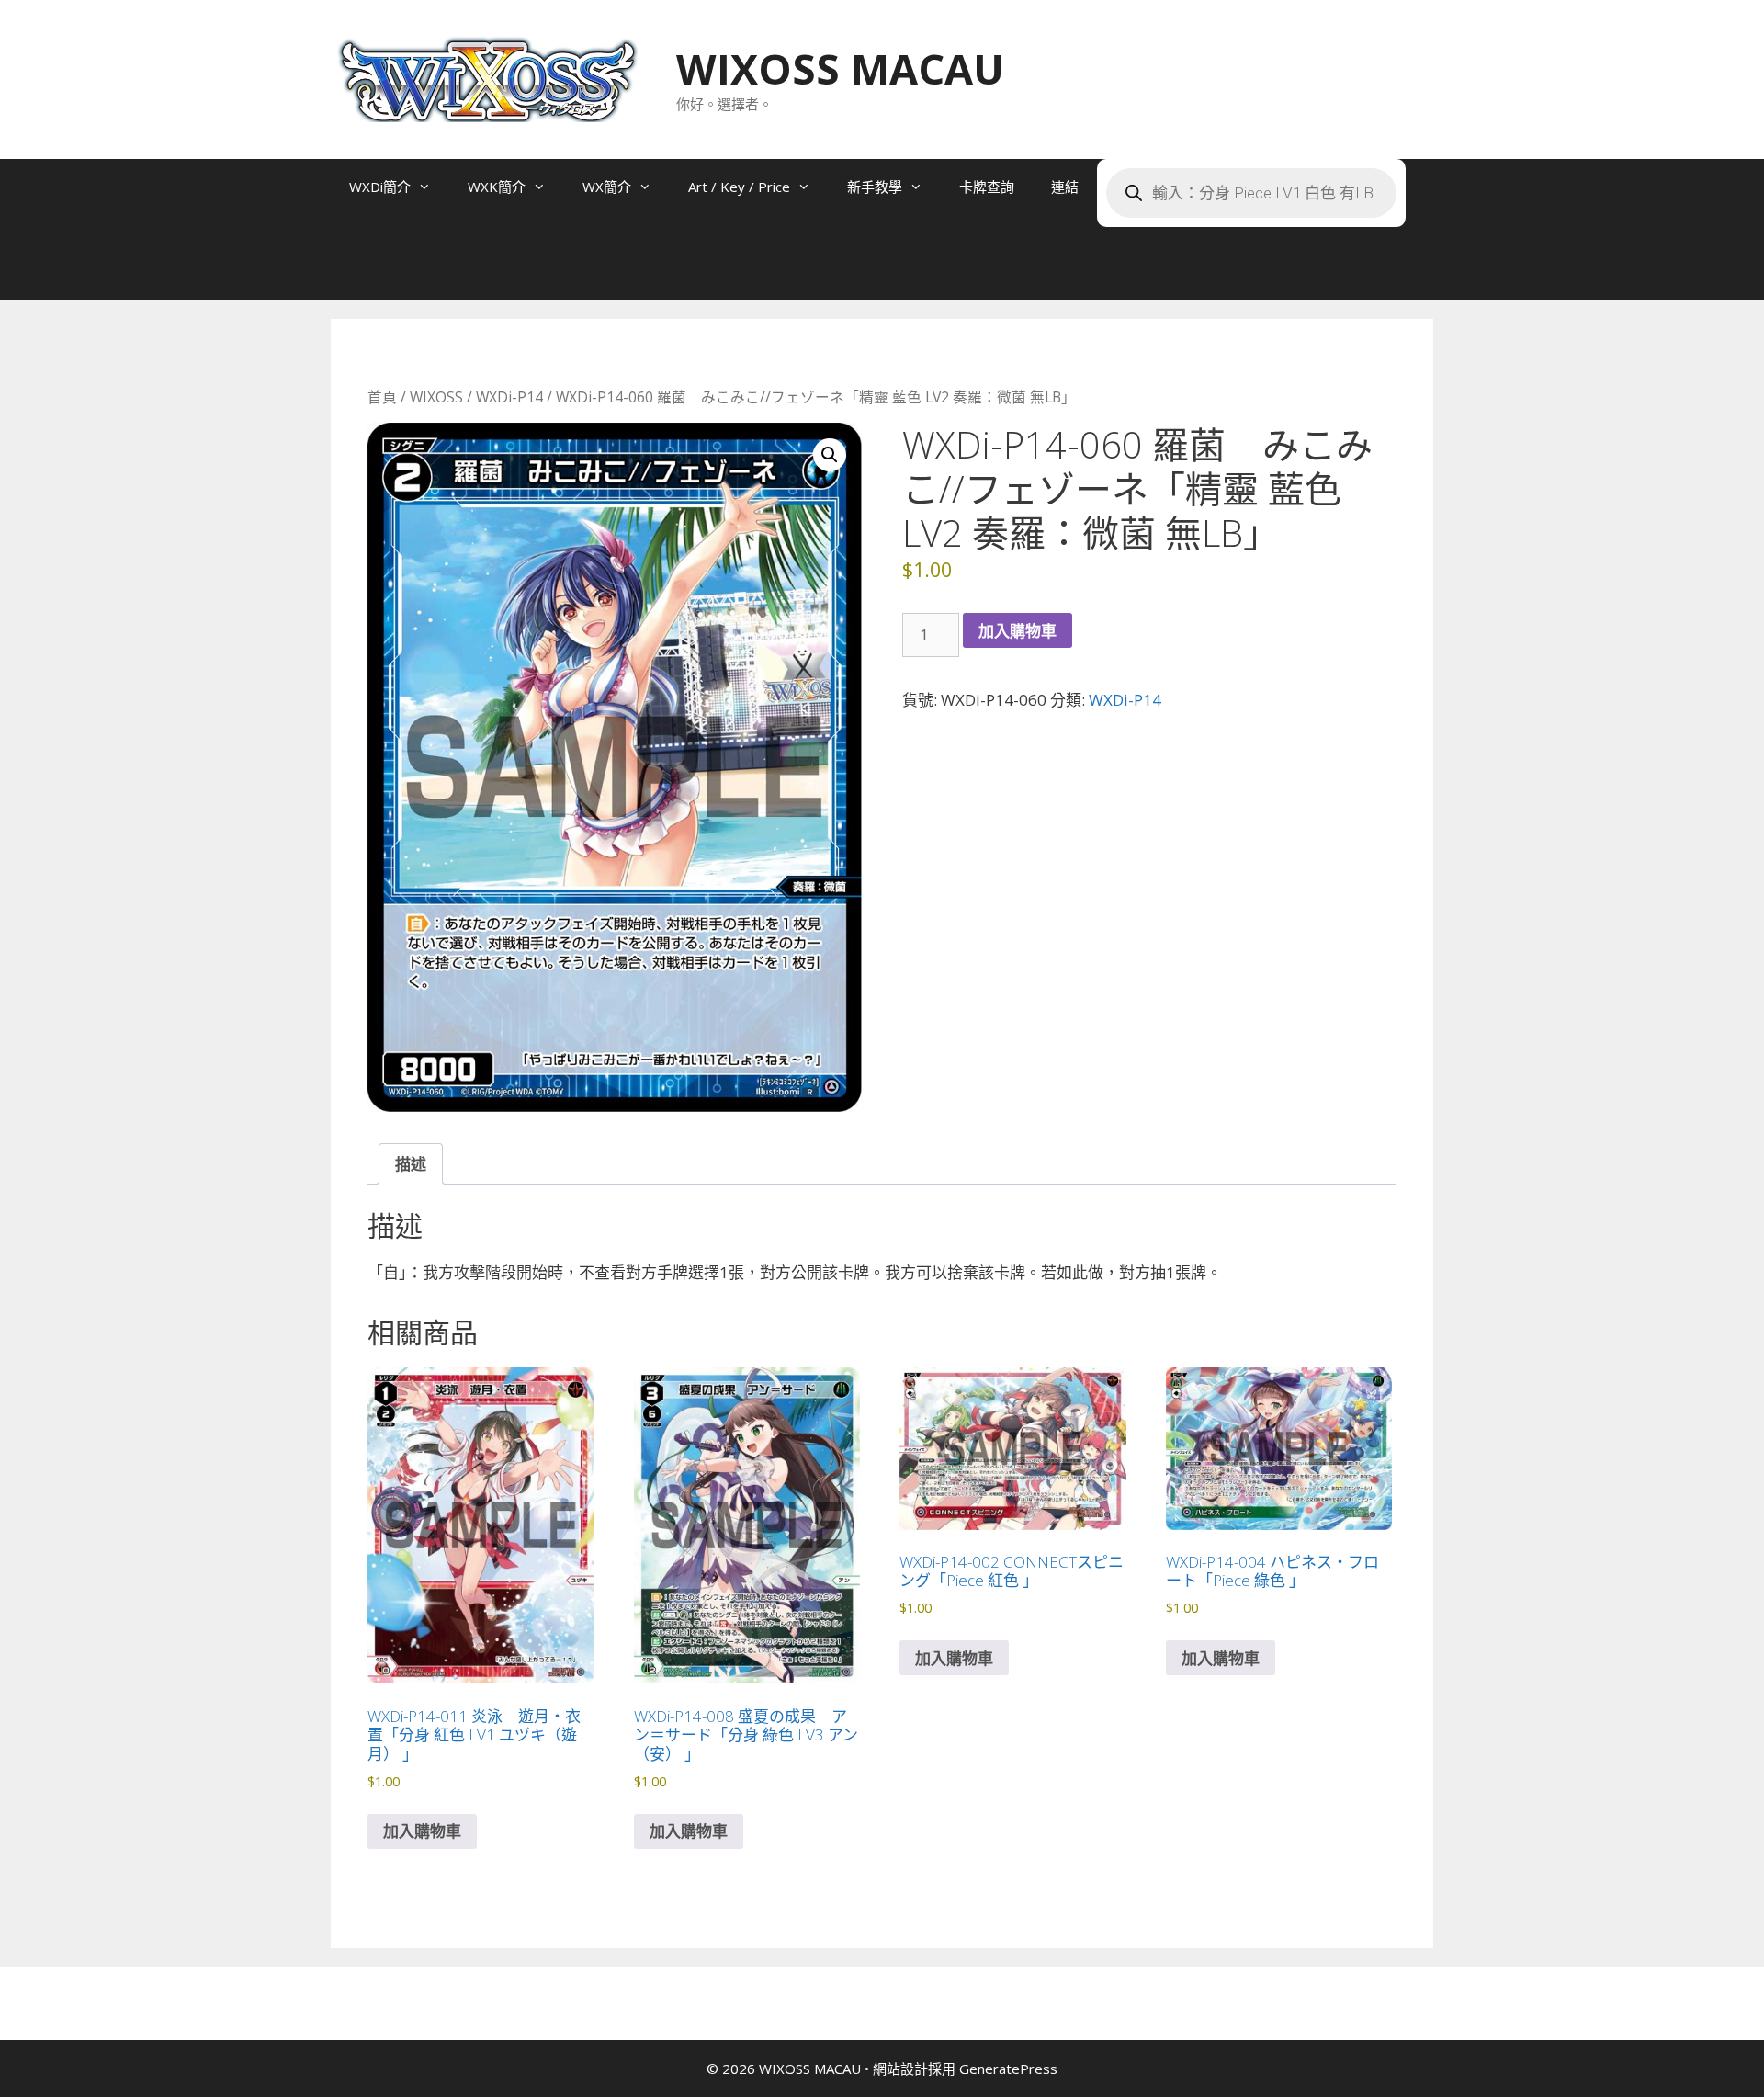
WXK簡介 (497, 187)
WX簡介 (607, 187)
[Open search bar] (367, 273)
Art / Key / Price (739, 187)
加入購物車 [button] (422, 1831)
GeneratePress (1008, 2069)
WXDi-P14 (509, 397)
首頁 (382, 397)
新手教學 (875, 187)
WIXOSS (436, 397)
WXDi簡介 (380, 187)
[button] (830, 455)
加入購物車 (1018, 631)
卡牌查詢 (987, 187)
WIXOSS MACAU (840, 68)
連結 (1065, 187)
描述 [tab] (411, 1164)
